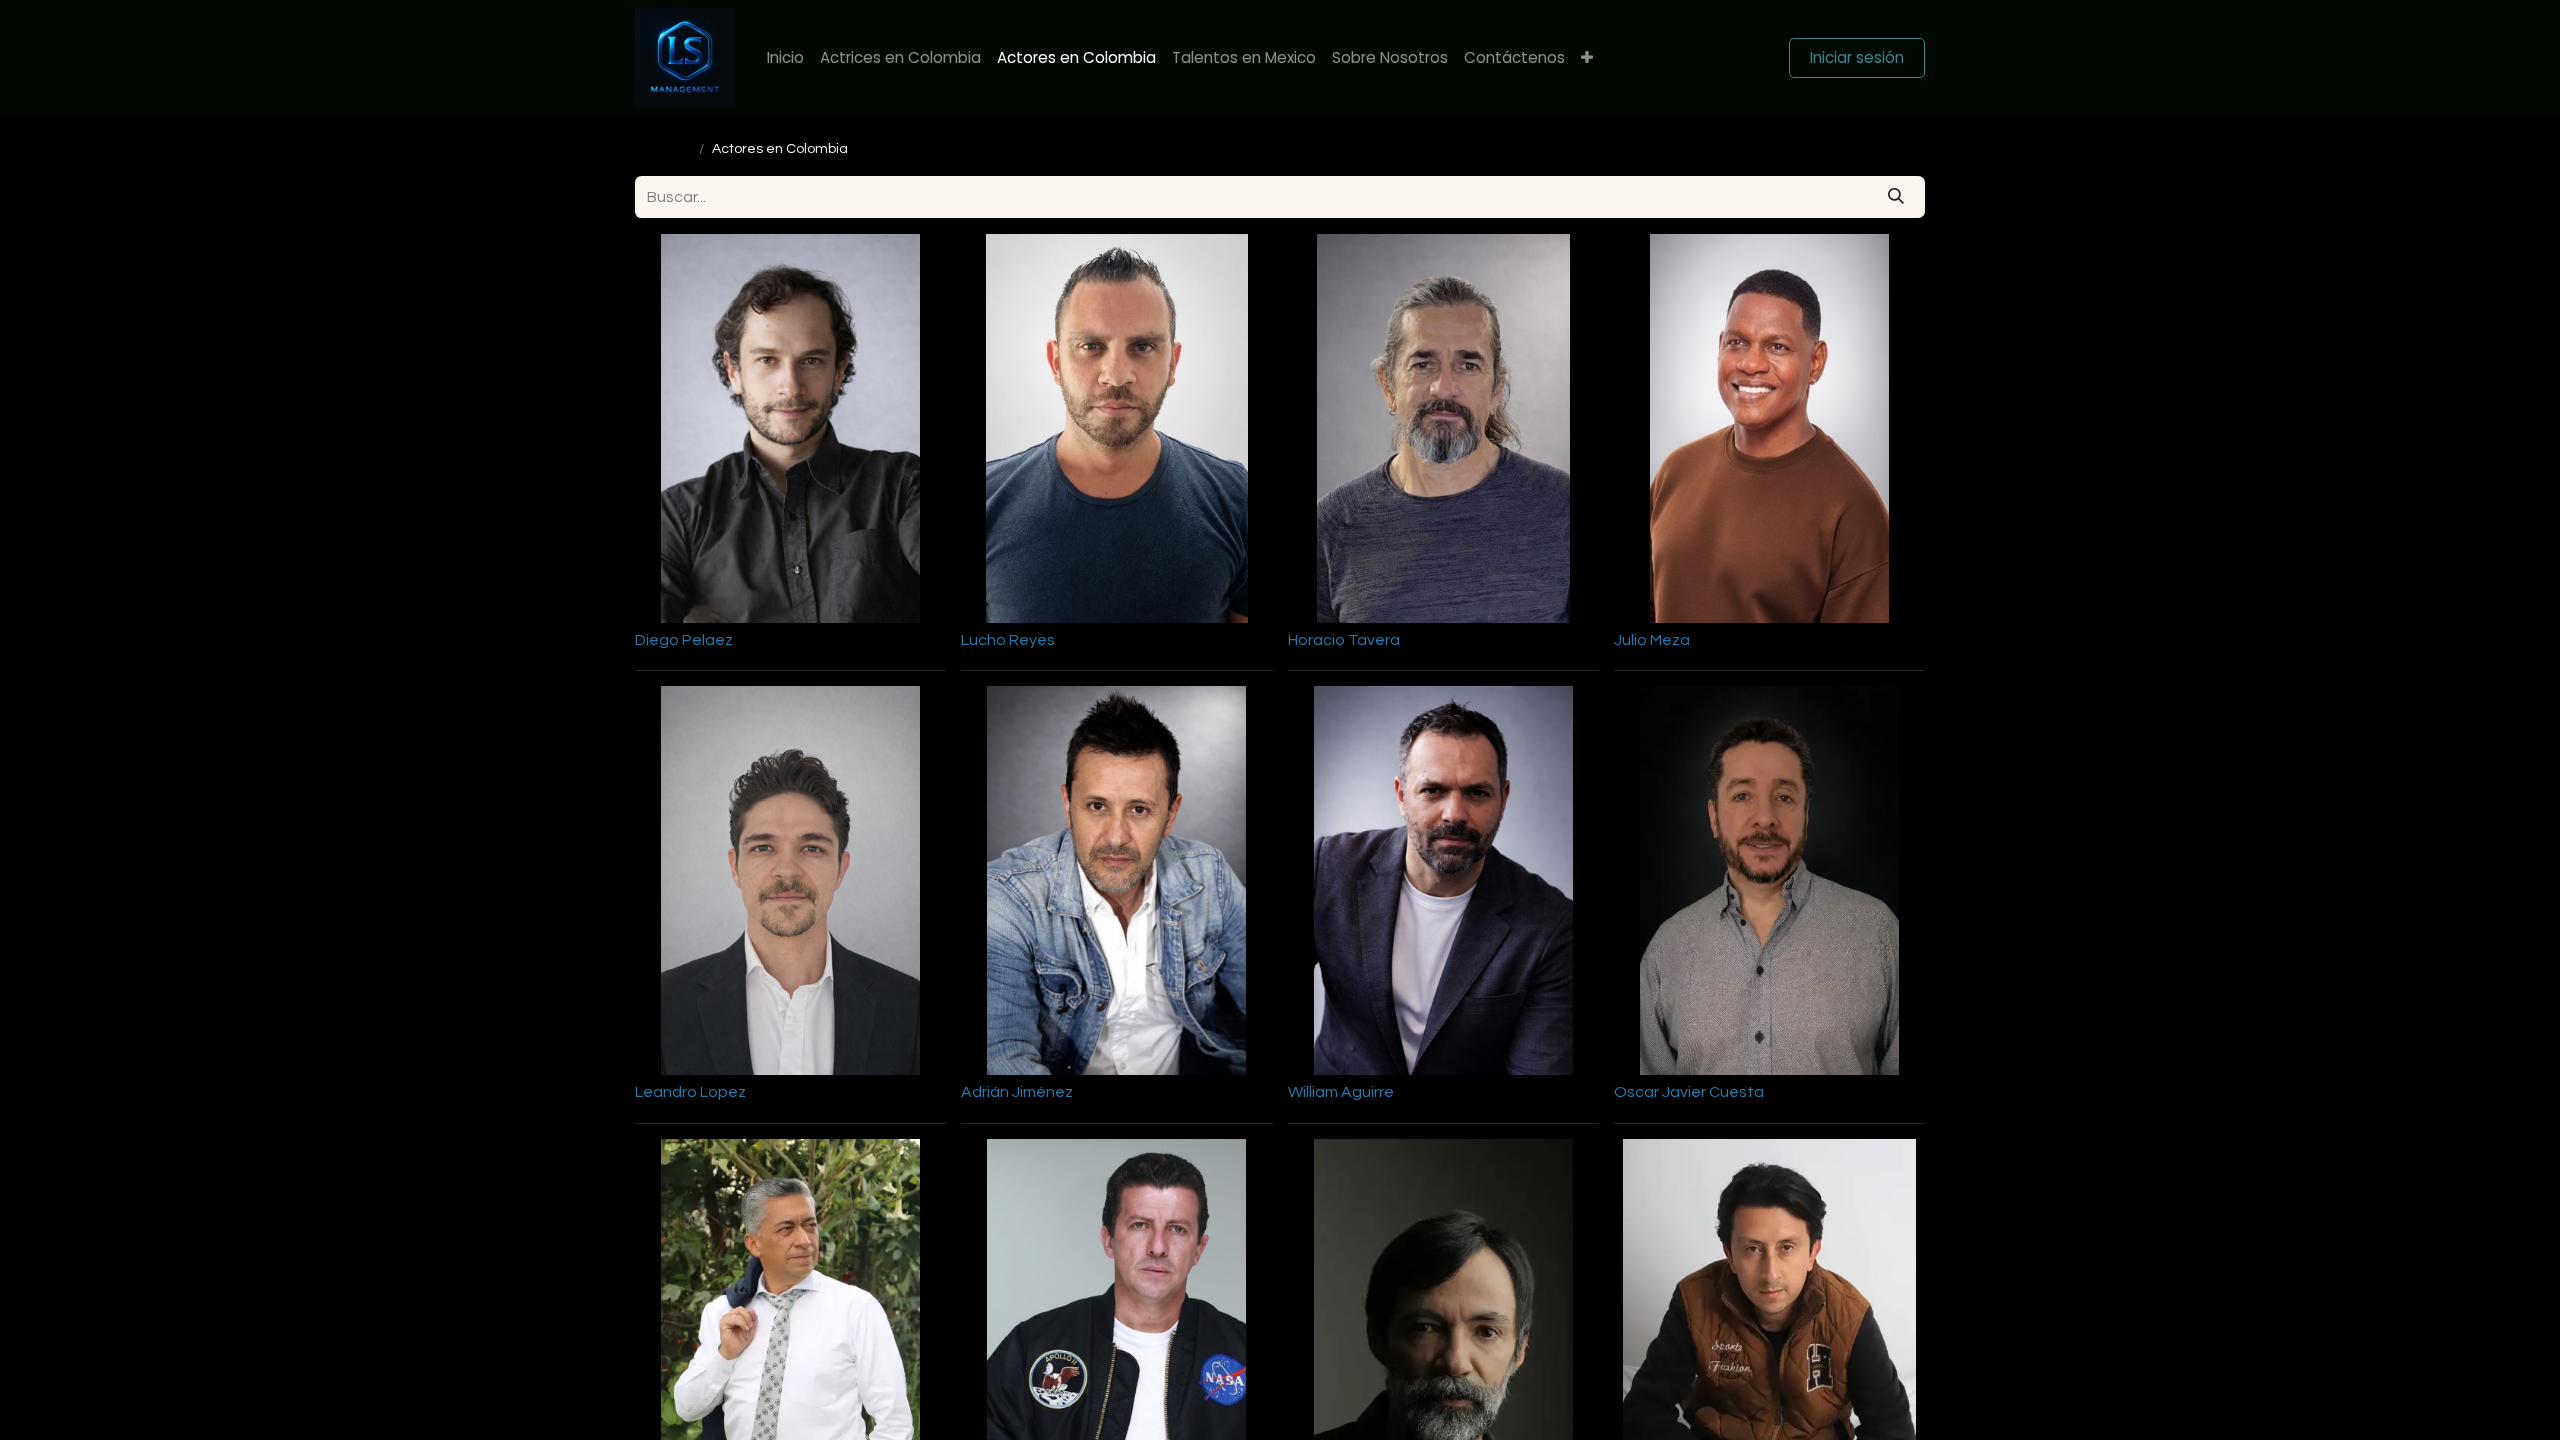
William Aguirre (1341, 1092)
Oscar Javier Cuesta (1689, 1092)
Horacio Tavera (1344, 640)
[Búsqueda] (1896, 197)
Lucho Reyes (1008, 640)
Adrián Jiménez (1017, 1092)
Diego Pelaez (684, 640)
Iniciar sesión (1857, 57)
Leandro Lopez (690, 1092)
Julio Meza (1652, 640)
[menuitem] (785, 58)
